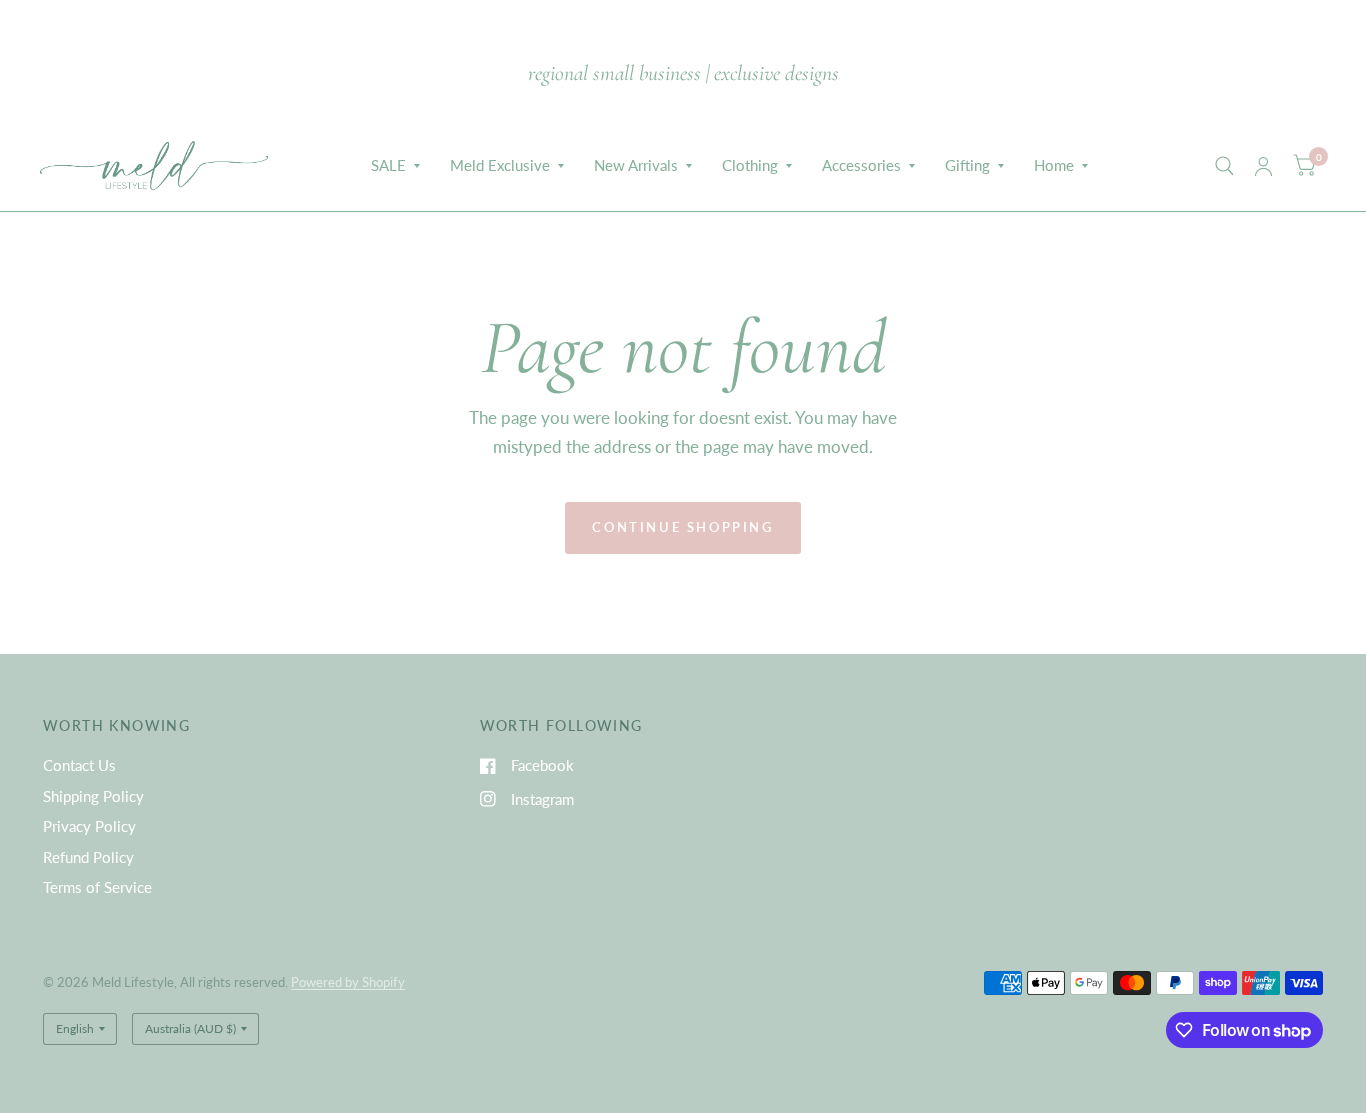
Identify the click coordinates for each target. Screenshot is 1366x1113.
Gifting (967, 165)
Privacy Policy (89, 826)
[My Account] (1263, 166)
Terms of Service (97, 887)
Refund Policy (88, 857)
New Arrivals (636, 165)
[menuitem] (395, 166)
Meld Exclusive (500, 165)
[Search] (1224, 166)
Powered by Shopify (348, 982)
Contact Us (79, 765)
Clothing (750, 165)
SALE (388, 165)
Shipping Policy (93, 796)
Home (1054, 165)
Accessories (861, 165)
